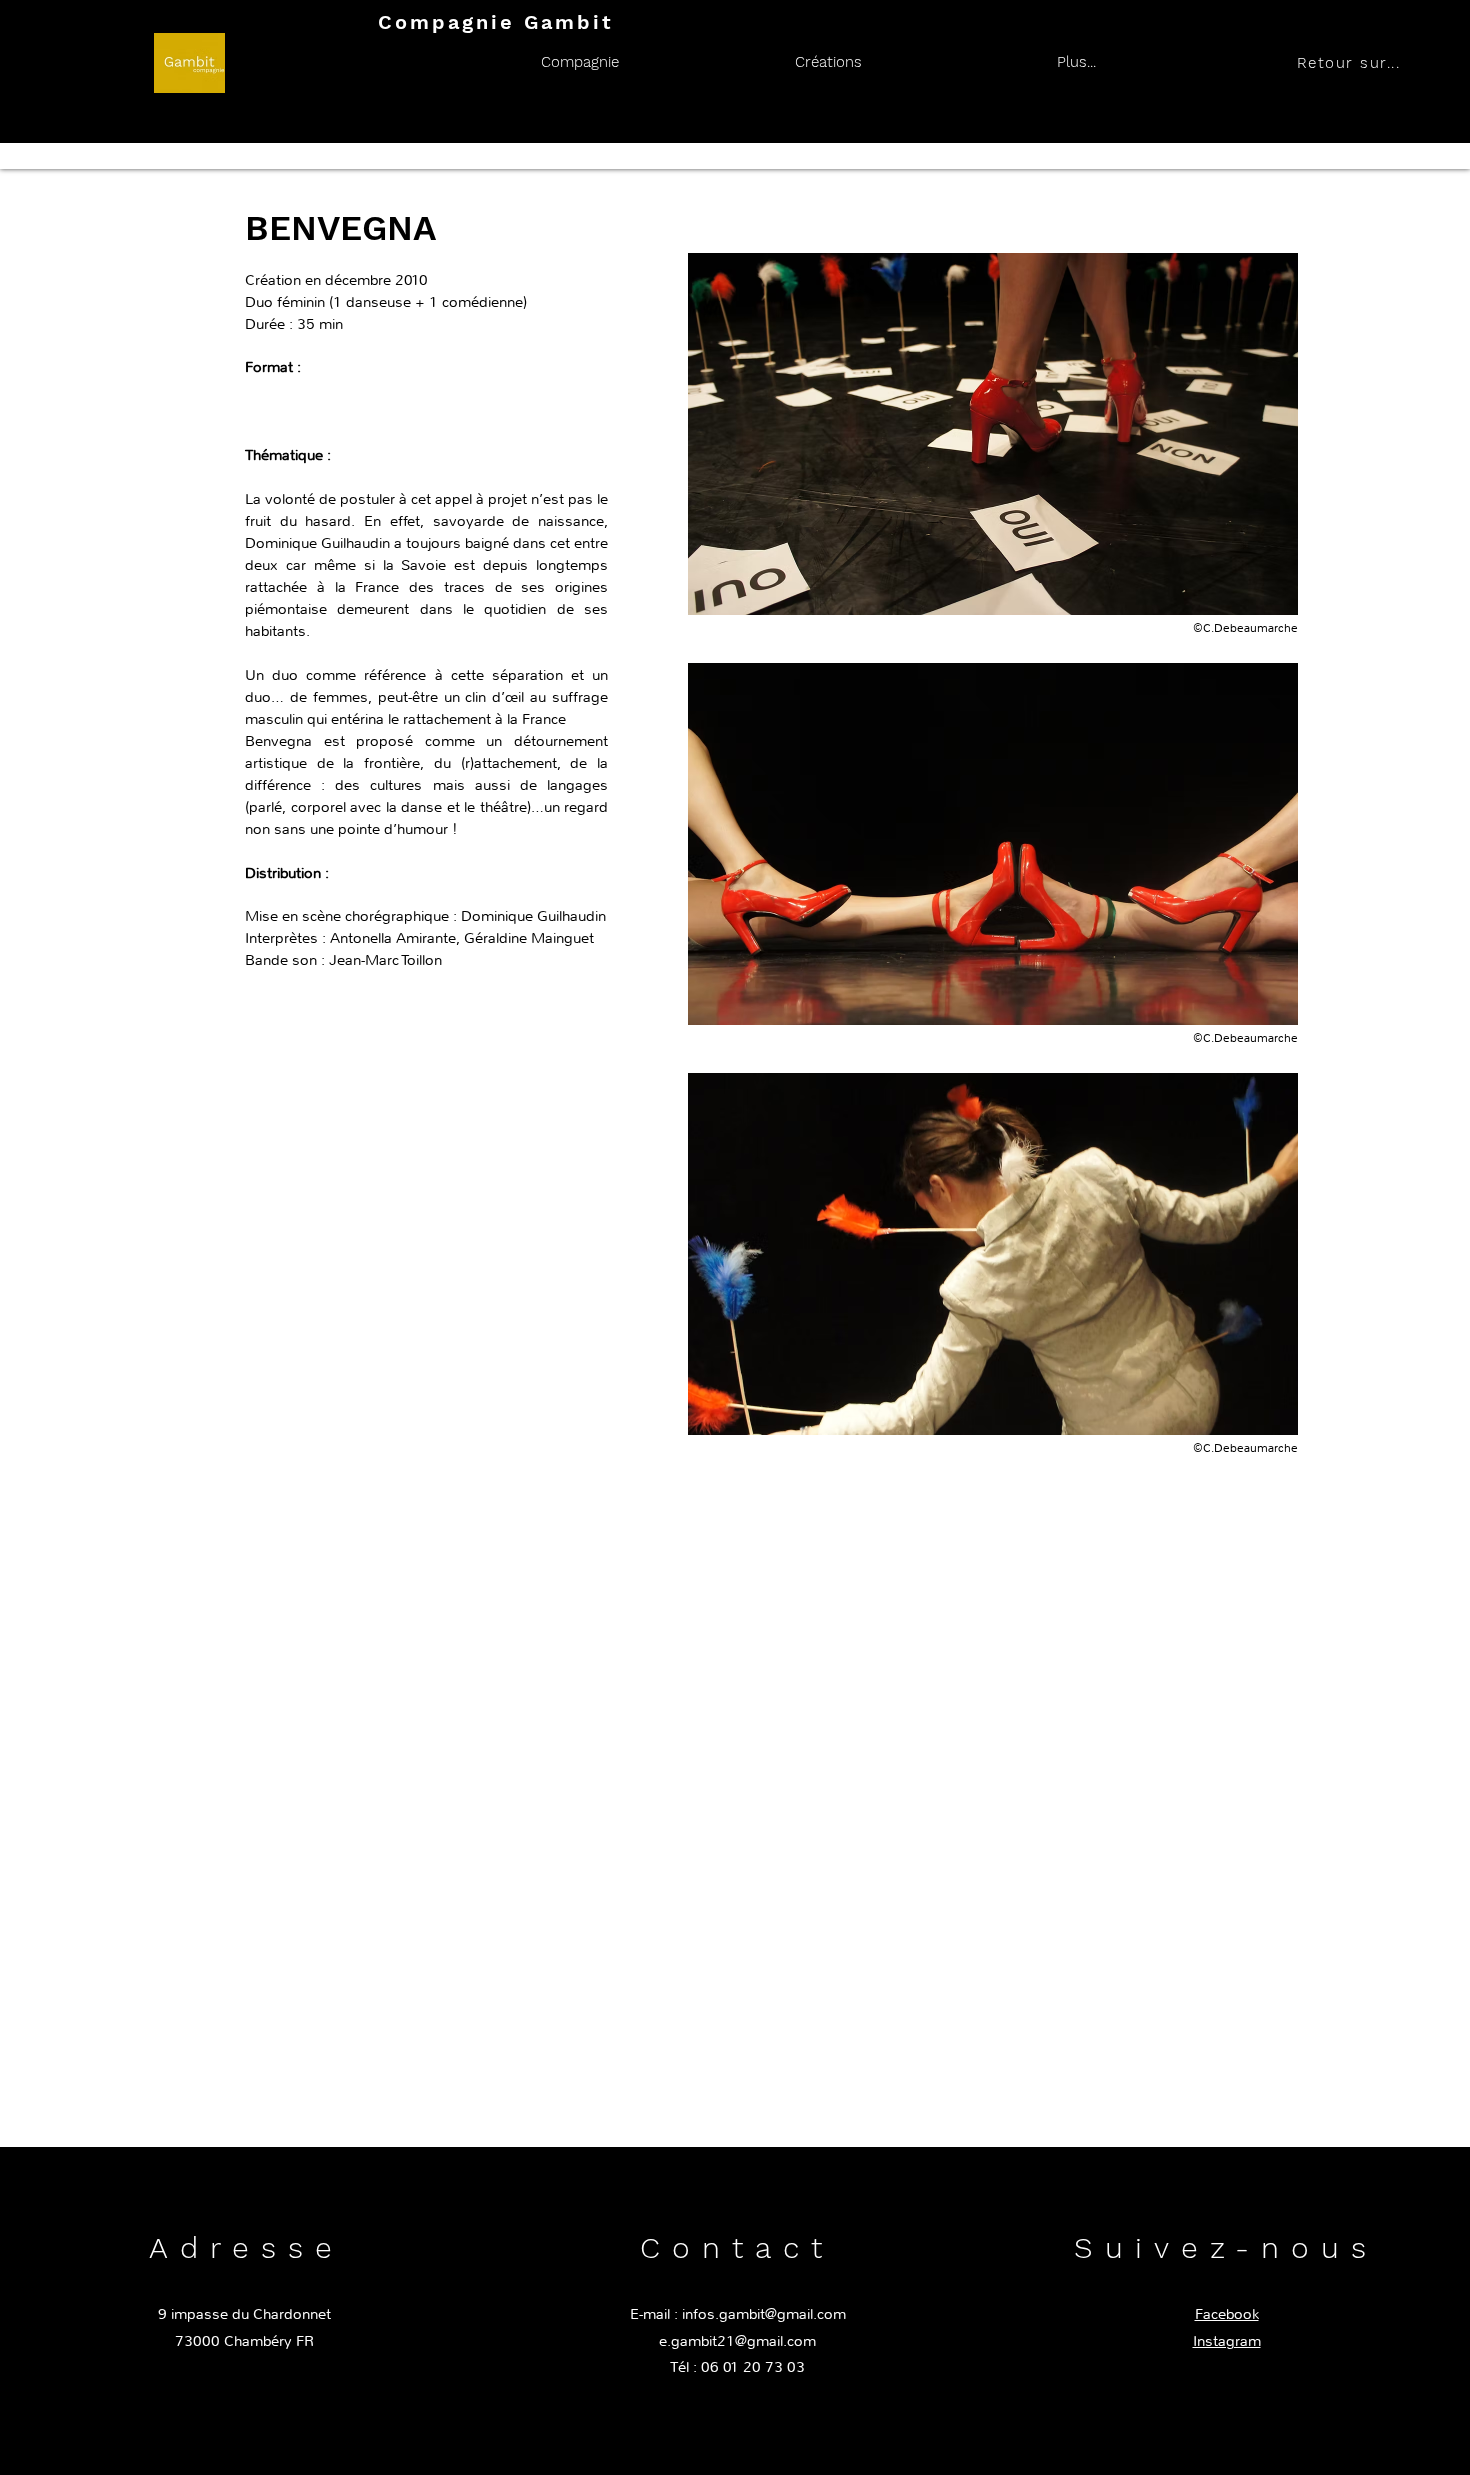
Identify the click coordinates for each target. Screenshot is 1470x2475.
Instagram (1227, 2341)
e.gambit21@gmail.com (737, 2341)
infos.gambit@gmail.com (764, 2314)
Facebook (1227, 2314)
